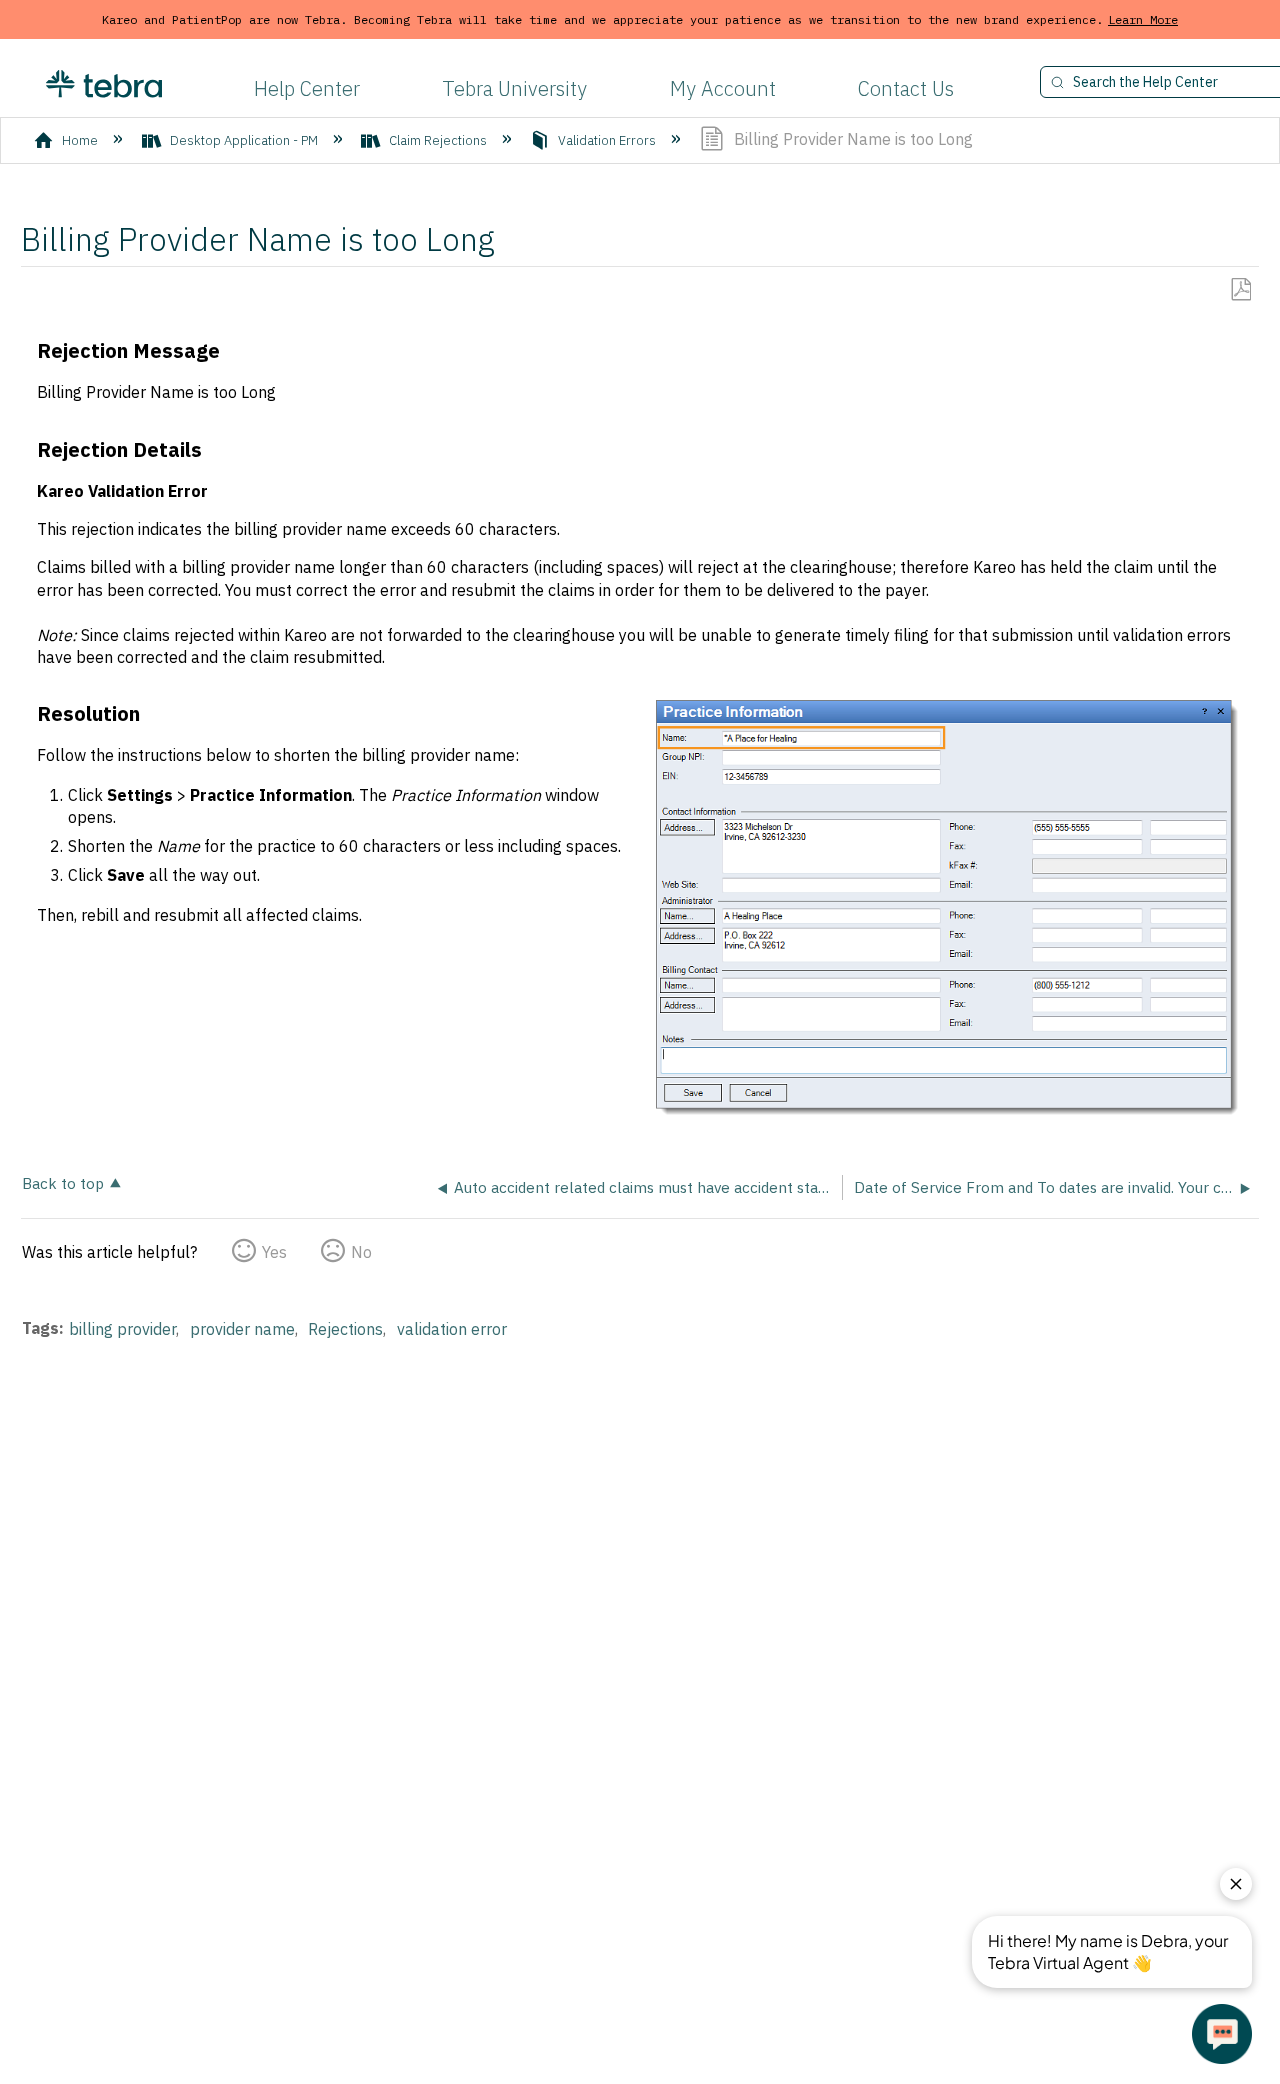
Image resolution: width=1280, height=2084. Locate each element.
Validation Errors (607, 140)
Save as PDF (1240, 290)
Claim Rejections (438, 140)
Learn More (1143, 19)
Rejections (345, 1329)
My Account (723, 88)
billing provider (122, 1329)
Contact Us (906, 88)
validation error (452, 1329)
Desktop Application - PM (244, 140)
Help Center (307, 88)
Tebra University (514, 88)
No (361, 1252)
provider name (242, 1329)
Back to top (63, 1182)
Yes (274, 1252)
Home (80, 140)
